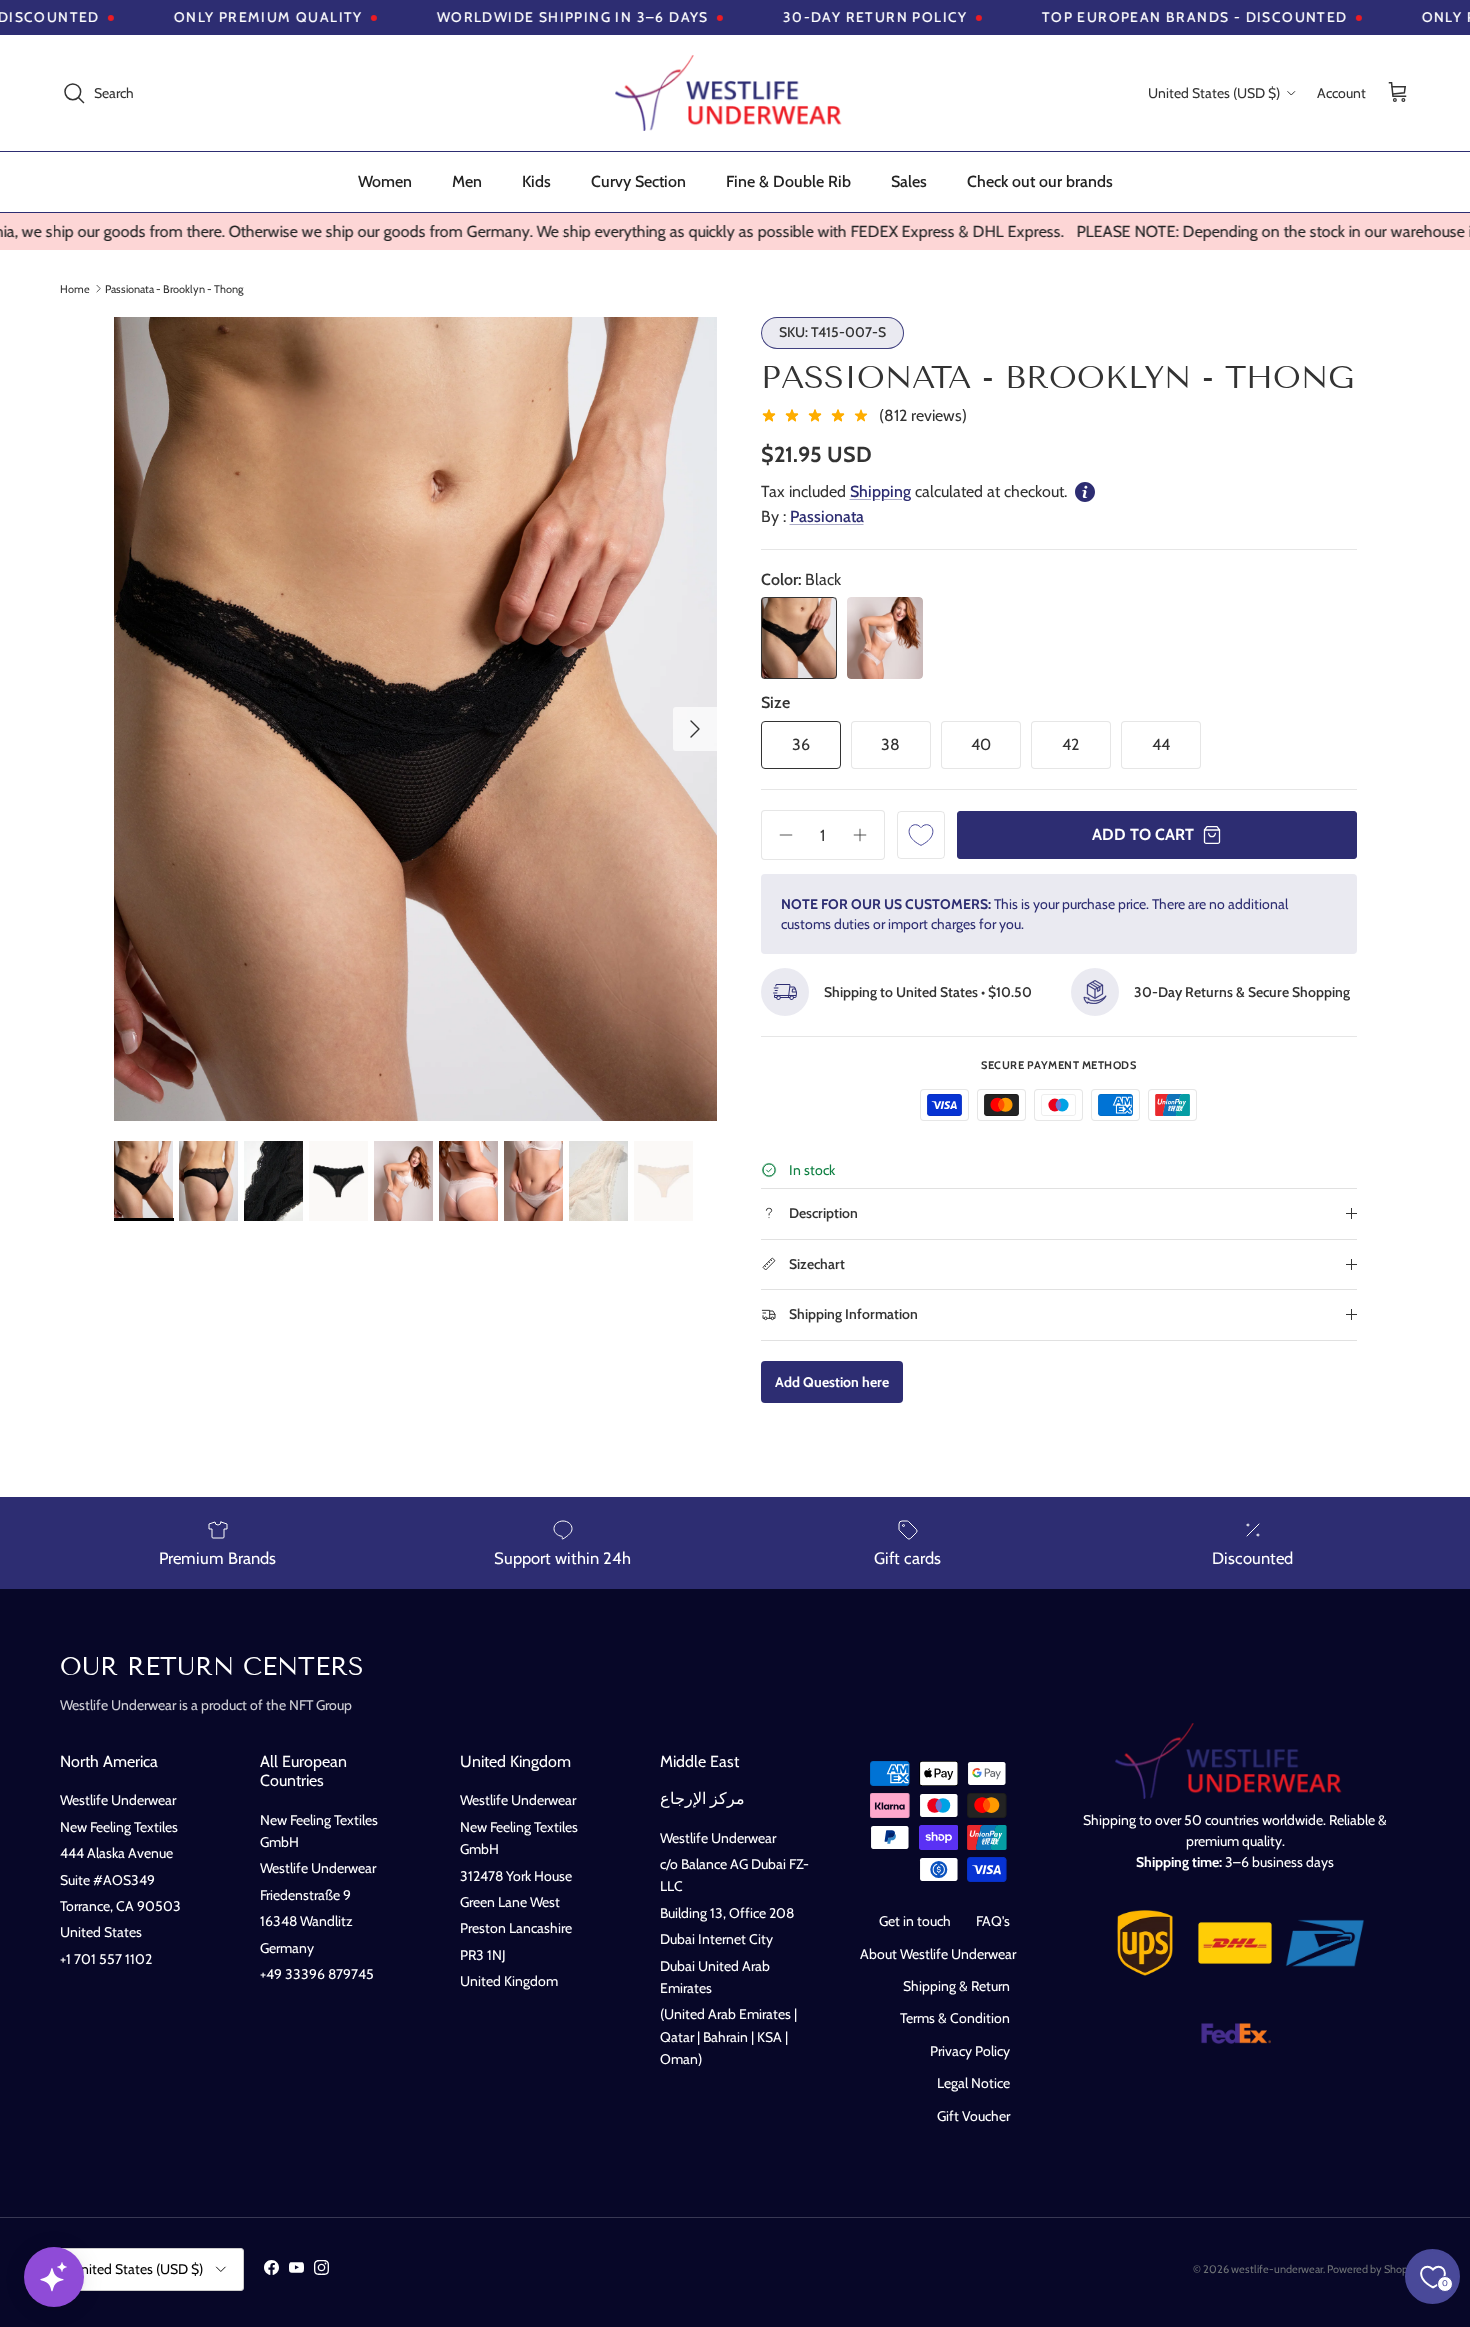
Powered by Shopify (1373, 2269)
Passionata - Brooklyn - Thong (174, 288)
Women (385, 181)
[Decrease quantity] (779, 835)
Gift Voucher (973, 2116)
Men (467, 181)
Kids (536, 181)
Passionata (827, 516)
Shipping (880, 491)
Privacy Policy (970, 2051)
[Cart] (1398, 93)
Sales (909, 181)
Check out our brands (1040, 181)
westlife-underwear (1277, 2269)
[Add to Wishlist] (921, 835)
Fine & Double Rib (788, 181)
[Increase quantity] (867, 835)
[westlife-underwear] (735, 93)
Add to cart (1143, 834)
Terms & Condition (955, 2018)
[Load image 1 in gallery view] (415, 719)
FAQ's (993, 1921)
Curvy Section (638, 181)
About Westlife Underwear (938, 1954)
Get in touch (915, 1921)
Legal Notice (973, 2083)
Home (75, 288)
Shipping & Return (956, 1986)
